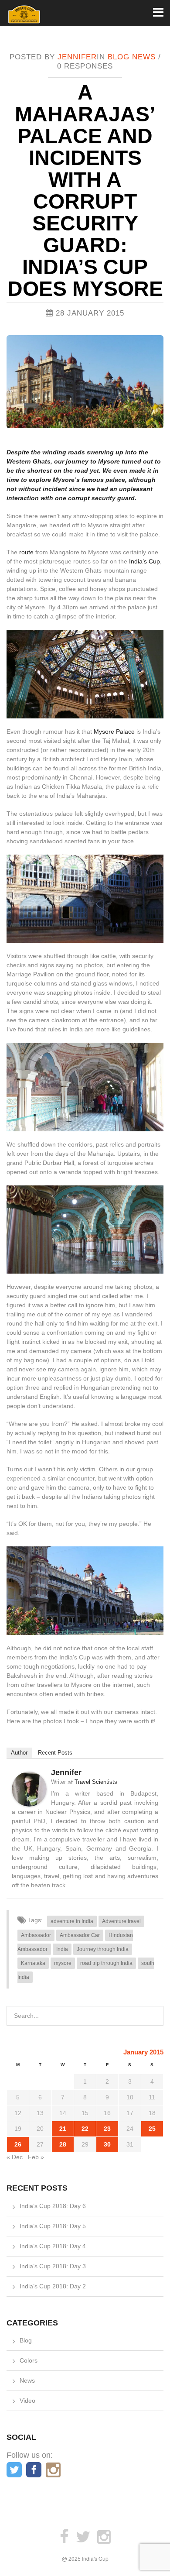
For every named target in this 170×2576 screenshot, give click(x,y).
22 (85, 2129)
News (144, 57)
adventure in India (72, 1921)
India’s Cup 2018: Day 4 (53, 2246)
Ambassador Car (80, 1935)
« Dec (15, 2157)
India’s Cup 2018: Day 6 (53, 2206)
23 (107, 2129)
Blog (119, 57)
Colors (29, 2360)
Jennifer (77, 57)
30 (107, 2144)
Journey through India (103, 1949)
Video (27, 2401)
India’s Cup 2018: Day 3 (53, 2266)
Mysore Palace (114, 732)
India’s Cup (144, 561)
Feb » (36, 2157)
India (62, 1949)
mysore (63, 1963)
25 (152, 2129)
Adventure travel (121, 1921)
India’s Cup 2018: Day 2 (53, 2286)
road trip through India (106, 1963)
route (26, 552)
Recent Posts (55, 1753)
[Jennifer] (29, 1789)
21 (63, 2129)
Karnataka (33, 1963)
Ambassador (36, 1935)
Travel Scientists (96, 1782)
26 (18, 2144)
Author (19, 1753)
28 (63, 2144)
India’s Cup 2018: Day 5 (53, 2226)
